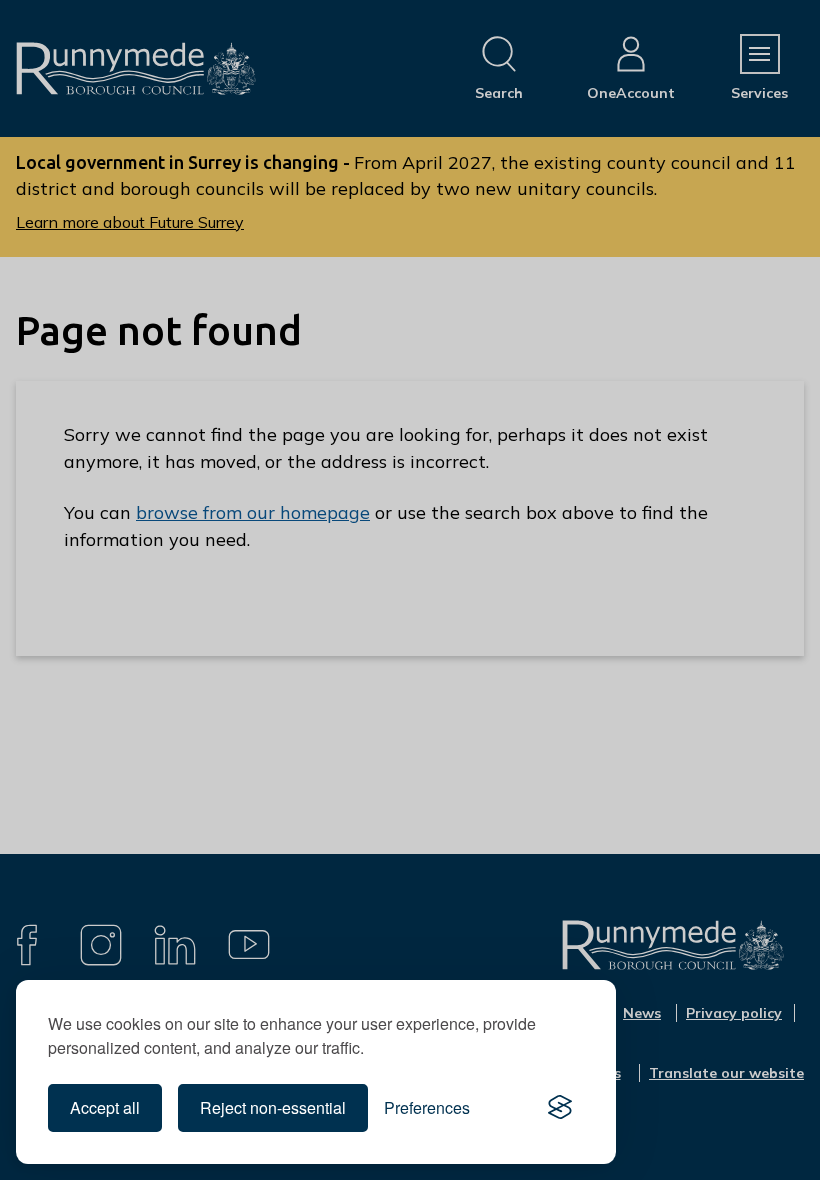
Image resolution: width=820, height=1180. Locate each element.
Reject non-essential (273, 1107)
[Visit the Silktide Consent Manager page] (560, 1108)
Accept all (105, 1107)
